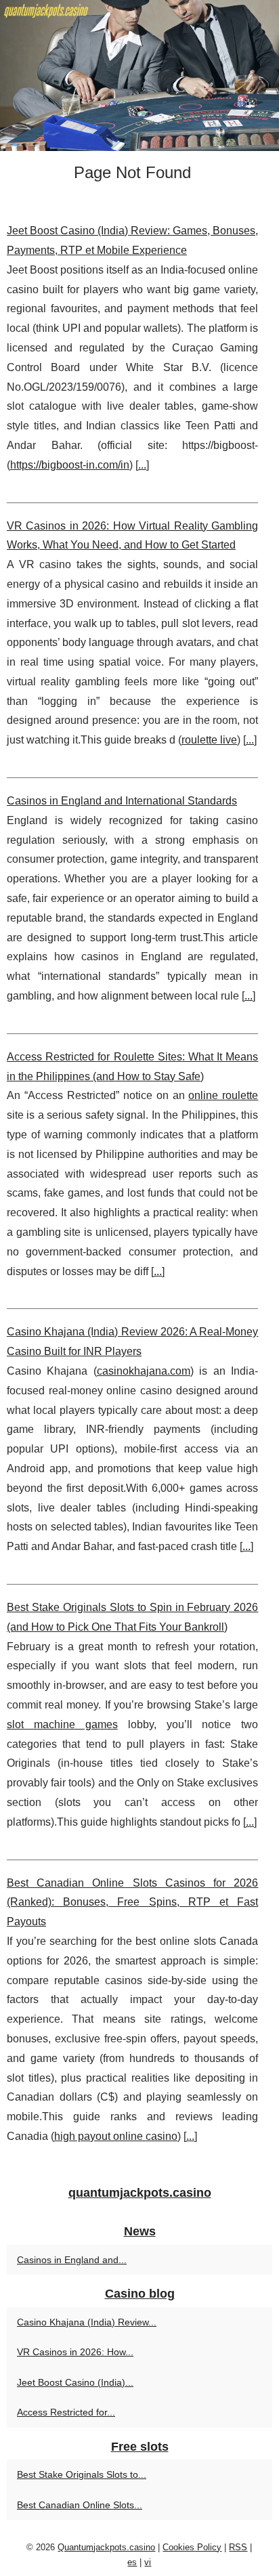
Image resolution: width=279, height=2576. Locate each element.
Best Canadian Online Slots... (80, 2505)
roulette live (209, 740)
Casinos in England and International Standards (122, 801)
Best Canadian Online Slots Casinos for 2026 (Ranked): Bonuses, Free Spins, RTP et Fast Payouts (132, 1903)
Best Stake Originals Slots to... (82, 2474)
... (142, 465)
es (132, 2562)
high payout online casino (116, 2136)
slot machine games (62, 1724)
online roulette (223, 1095)
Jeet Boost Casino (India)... (75, 2382)
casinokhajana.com (144, 1371)
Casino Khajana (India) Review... (87, 2322)
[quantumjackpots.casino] (139, 76)
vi (148, 2562)
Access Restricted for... (66, 2412)
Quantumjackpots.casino (106, 2547)
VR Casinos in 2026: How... (75, 2352)
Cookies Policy (192, 2547)
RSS (238, 2547)
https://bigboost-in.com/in (70, 465)
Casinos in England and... (72, 2260)
